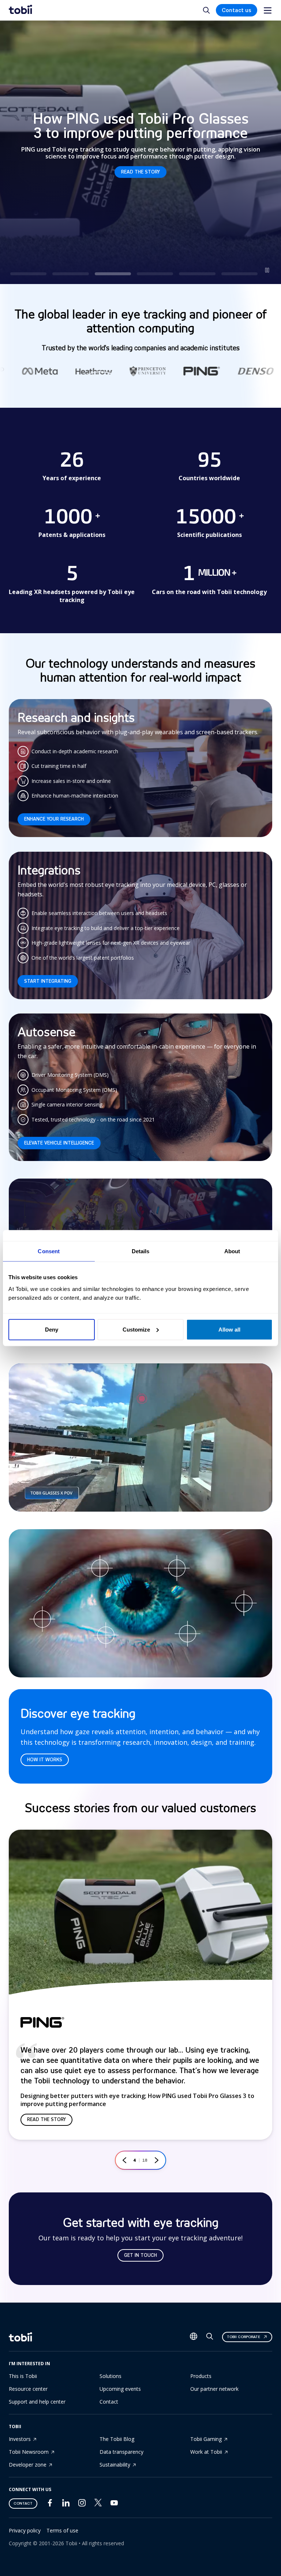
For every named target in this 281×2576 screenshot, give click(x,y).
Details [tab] (141, 1251)
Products (201, 2376)
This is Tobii (23, 2376)
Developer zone (28, 2465)
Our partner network (214, 2389)
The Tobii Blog (117, 2439)
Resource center (28, 2389)
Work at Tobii (206, 2452)
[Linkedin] (66, 2504)
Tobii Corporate (243, 2337)
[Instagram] (82, 2504)
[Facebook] (50, 2504)
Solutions (110, 2376)
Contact (109, 2402)
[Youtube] (114, 2504)
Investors (20, 2439)
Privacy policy (25, 2530)
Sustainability (115, 2465)
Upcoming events (120, 2389)
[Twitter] (98, 2504)
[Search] (210, 2338)
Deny (52, 1329)
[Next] (157, 2160)
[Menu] (268, 10)
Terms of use (62, 2530)
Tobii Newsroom (29, 2452)
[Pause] (267, 270)
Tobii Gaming (206, 2439)
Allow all (229, 1329)
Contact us (237, 10)
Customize (136, 1329)
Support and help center (37, 2402)
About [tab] (232, 1251)
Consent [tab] (49, 1251)
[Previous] (124, 2160)
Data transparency (121, 2452)
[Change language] (194, 2337)
